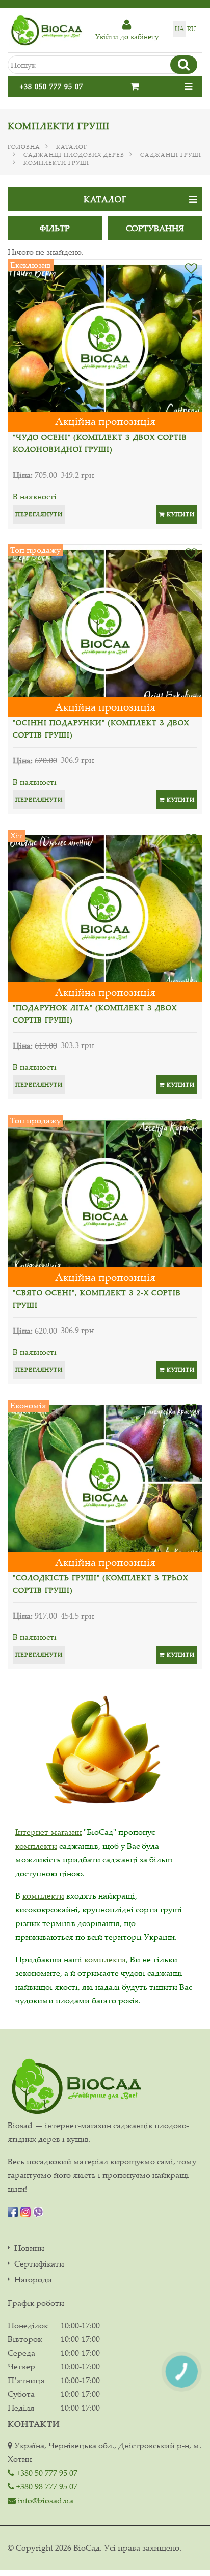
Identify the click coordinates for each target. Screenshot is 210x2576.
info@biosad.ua (45, 2500)
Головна (24, 147)
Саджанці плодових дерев (74, 155)
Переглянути (39, 514)
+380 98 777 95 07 (46, 2486)
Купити (180, 514)
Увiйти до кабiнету (127, 36)
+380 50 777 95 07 (46, 2473)
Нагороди (33, 2280)
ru (191, 29)
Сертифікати (39, 2264)
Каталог (72, 147)
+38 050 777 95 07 (51, 86)
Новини (29, 2248)
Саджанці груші (171, 155)
